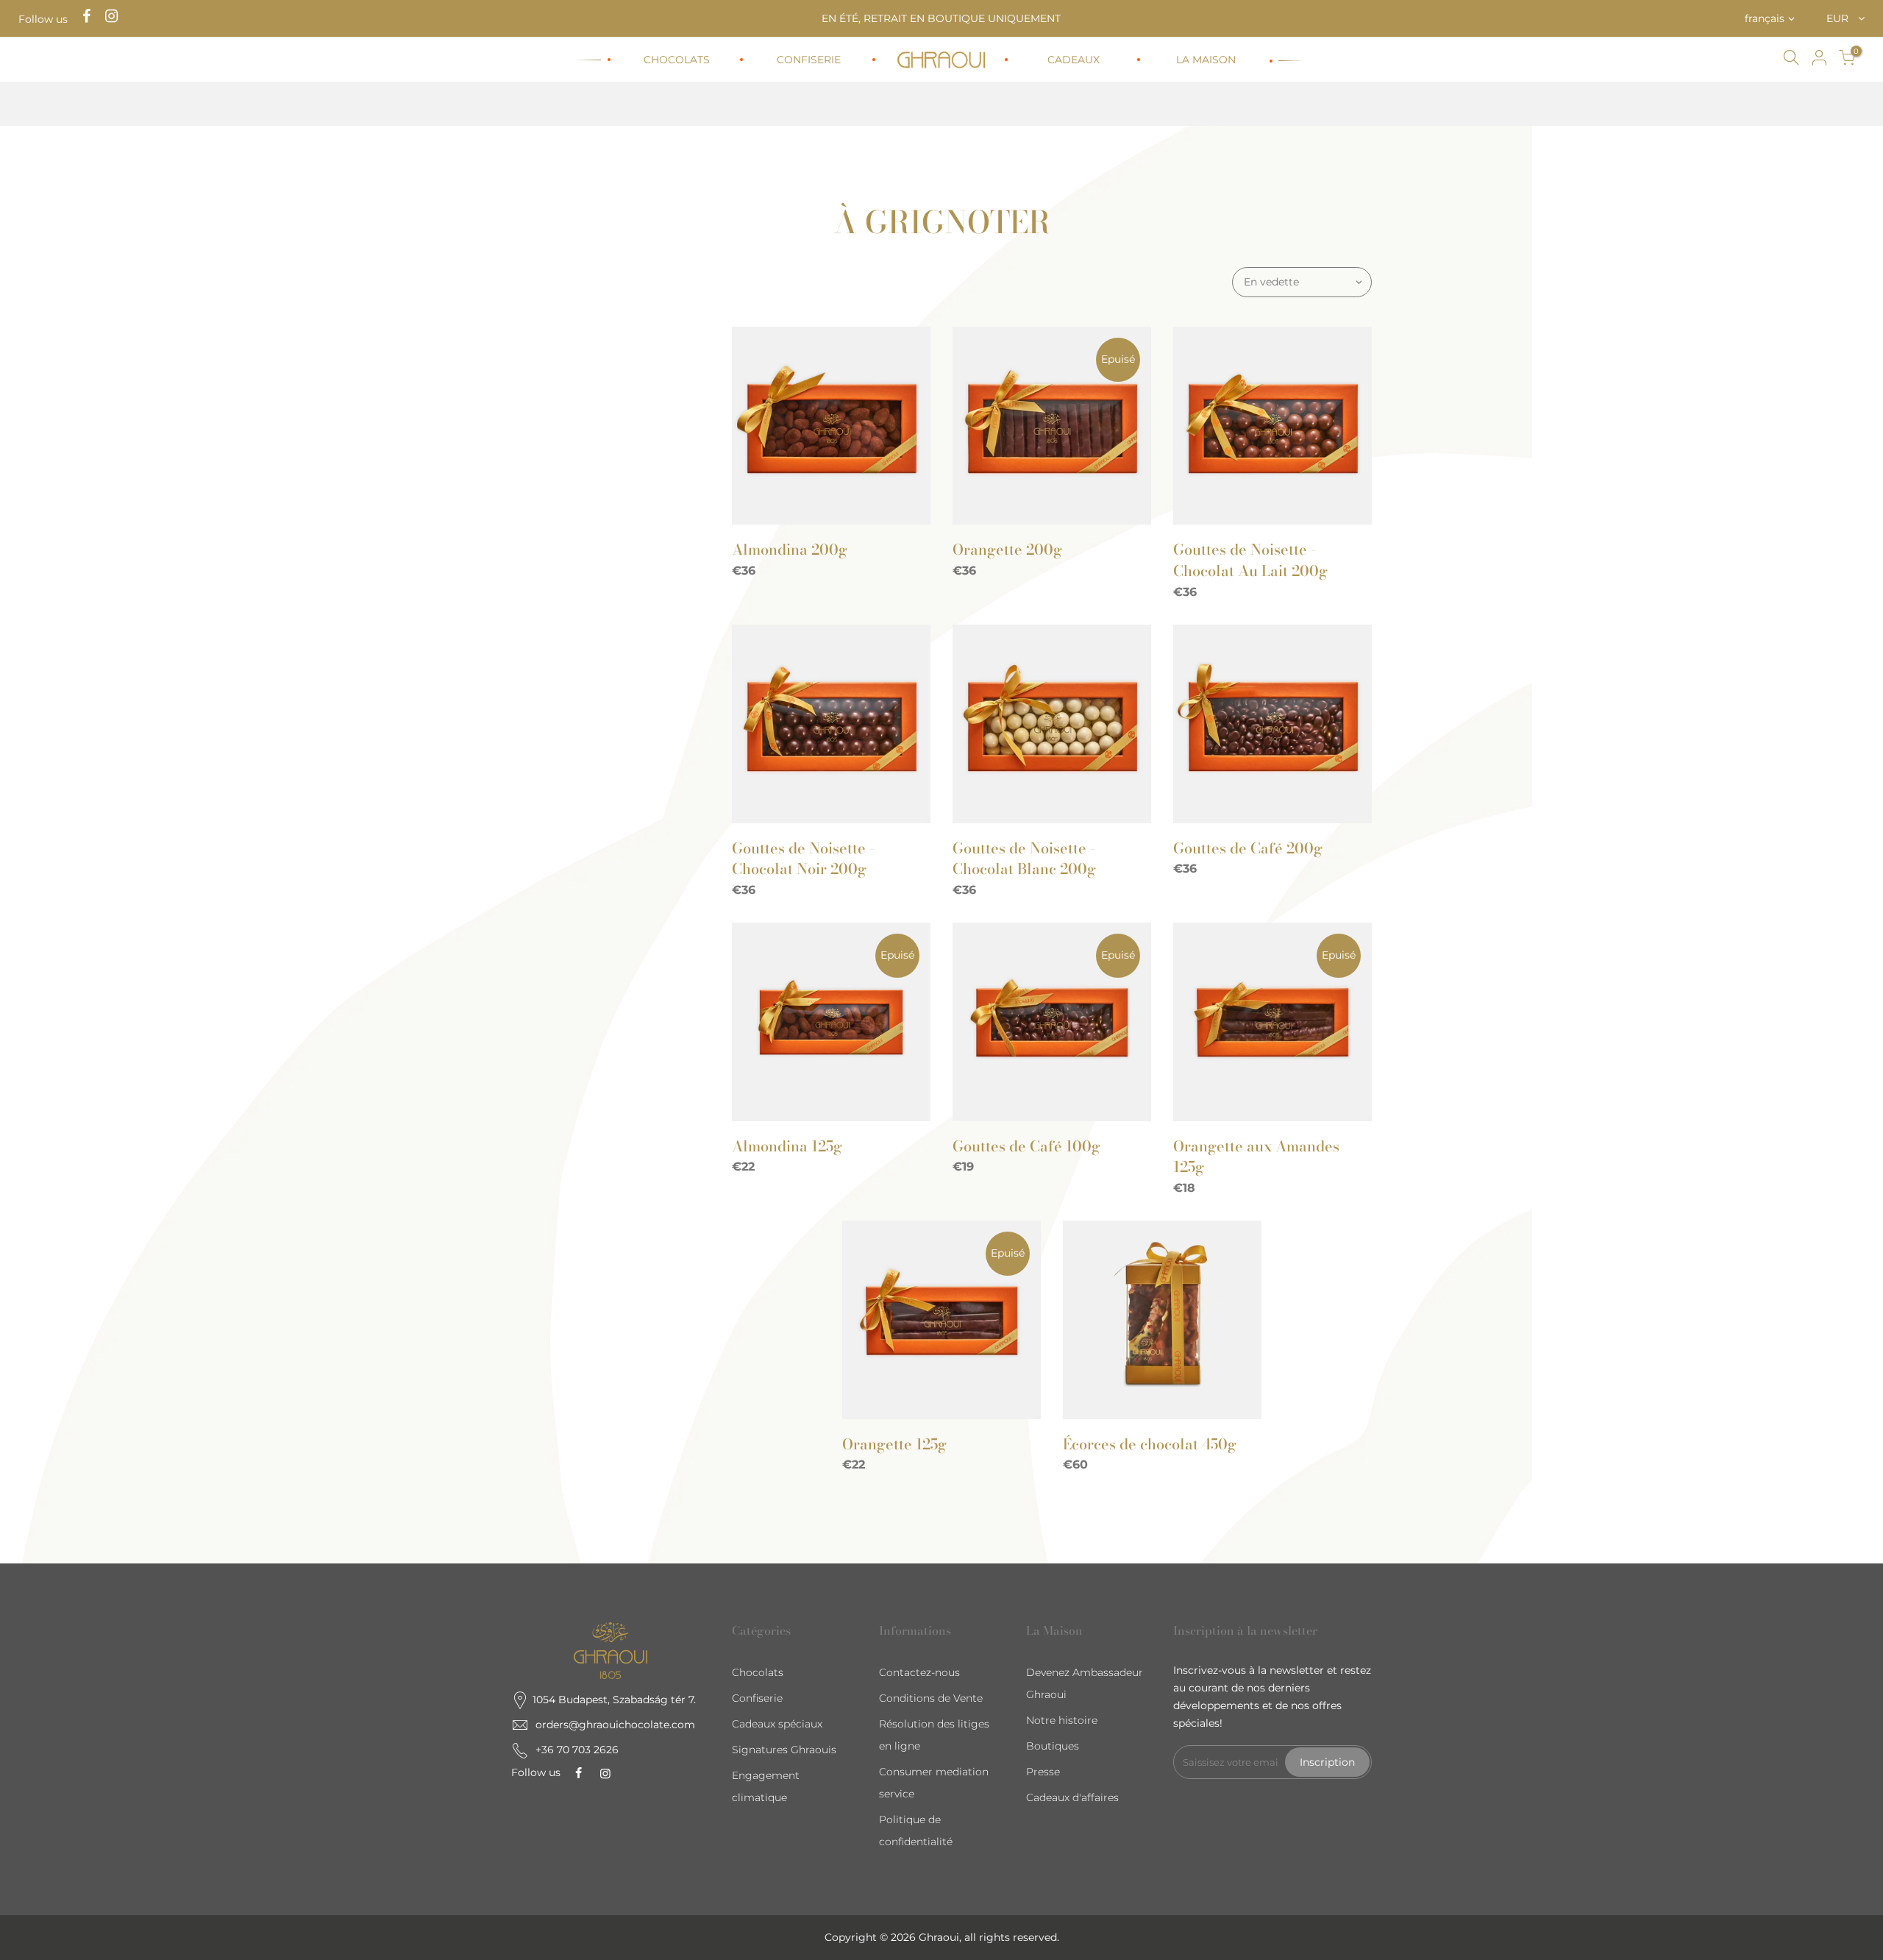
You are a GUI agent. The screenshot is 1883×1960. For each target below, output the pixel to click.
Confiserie (757, 1698)
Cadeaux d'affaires (1072, 1797)
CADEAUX (1074, 60)
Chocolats (758, 1672)
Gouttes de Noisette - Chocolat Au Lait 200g (1250, 560)
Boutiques (1053, 1746)
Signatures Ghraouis (784, 1750)
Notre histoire (1062, 1720)
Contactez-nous (919, 1672)
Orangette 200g (1007, 549)
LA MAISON (1206, 60)
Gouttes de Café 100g (1026, 1146)
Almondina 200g (790, 549)
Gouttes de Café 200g (1248, 848)
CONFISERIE (809, 60)
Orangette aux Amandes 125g (1256, 1157)
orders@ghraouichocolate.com (615, 1725)
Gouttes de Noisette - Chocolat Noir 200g (803, 859)
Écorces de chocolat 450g (1150, 1444)
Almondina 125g (787, 1146)
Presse (1043, 1772)
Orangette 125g (894, 1444)
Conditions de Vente (931, 1698)
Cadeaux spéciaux (777, 1724)
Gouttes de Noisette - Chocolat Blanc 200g (1024, 859)
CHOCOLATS (677, 60)
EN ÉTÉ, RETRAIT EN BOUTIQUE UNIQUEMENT (941, 18)
